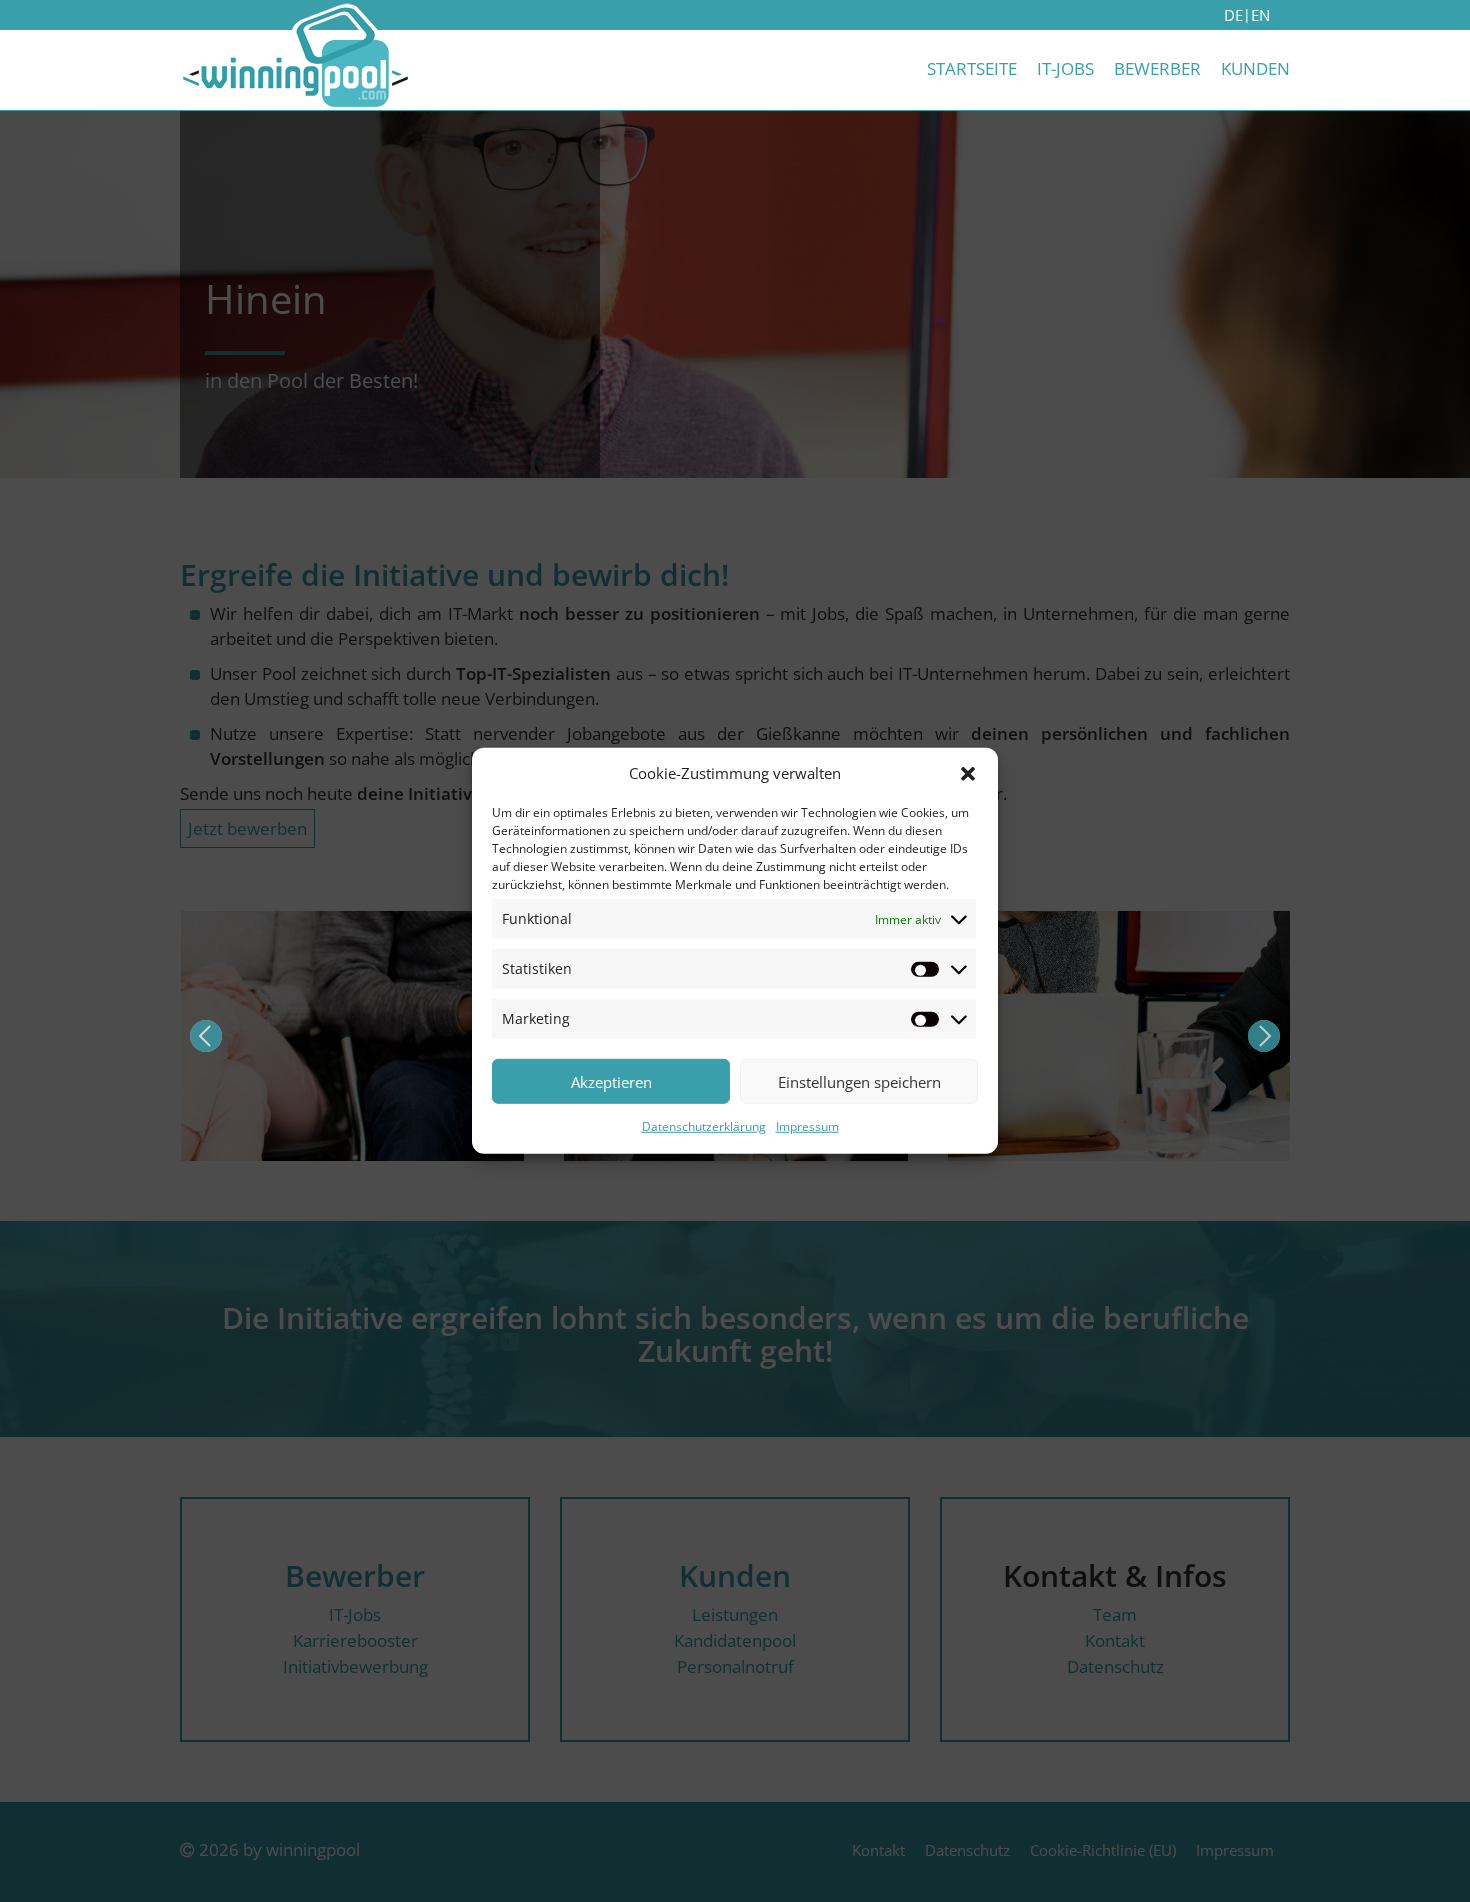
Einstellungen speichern (859, 1082)
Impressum (807, 1126)
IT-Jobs (1065, 68)
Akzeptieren (611, 1082)
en (1260, 15)
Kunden (1255, 68)
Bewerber (1157, 68)
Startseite (972, 68)
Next (1264, 1036)
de (1233, 15)
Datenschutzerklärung (704, 1126)
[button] (968, 773)
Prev (206, 1036)
